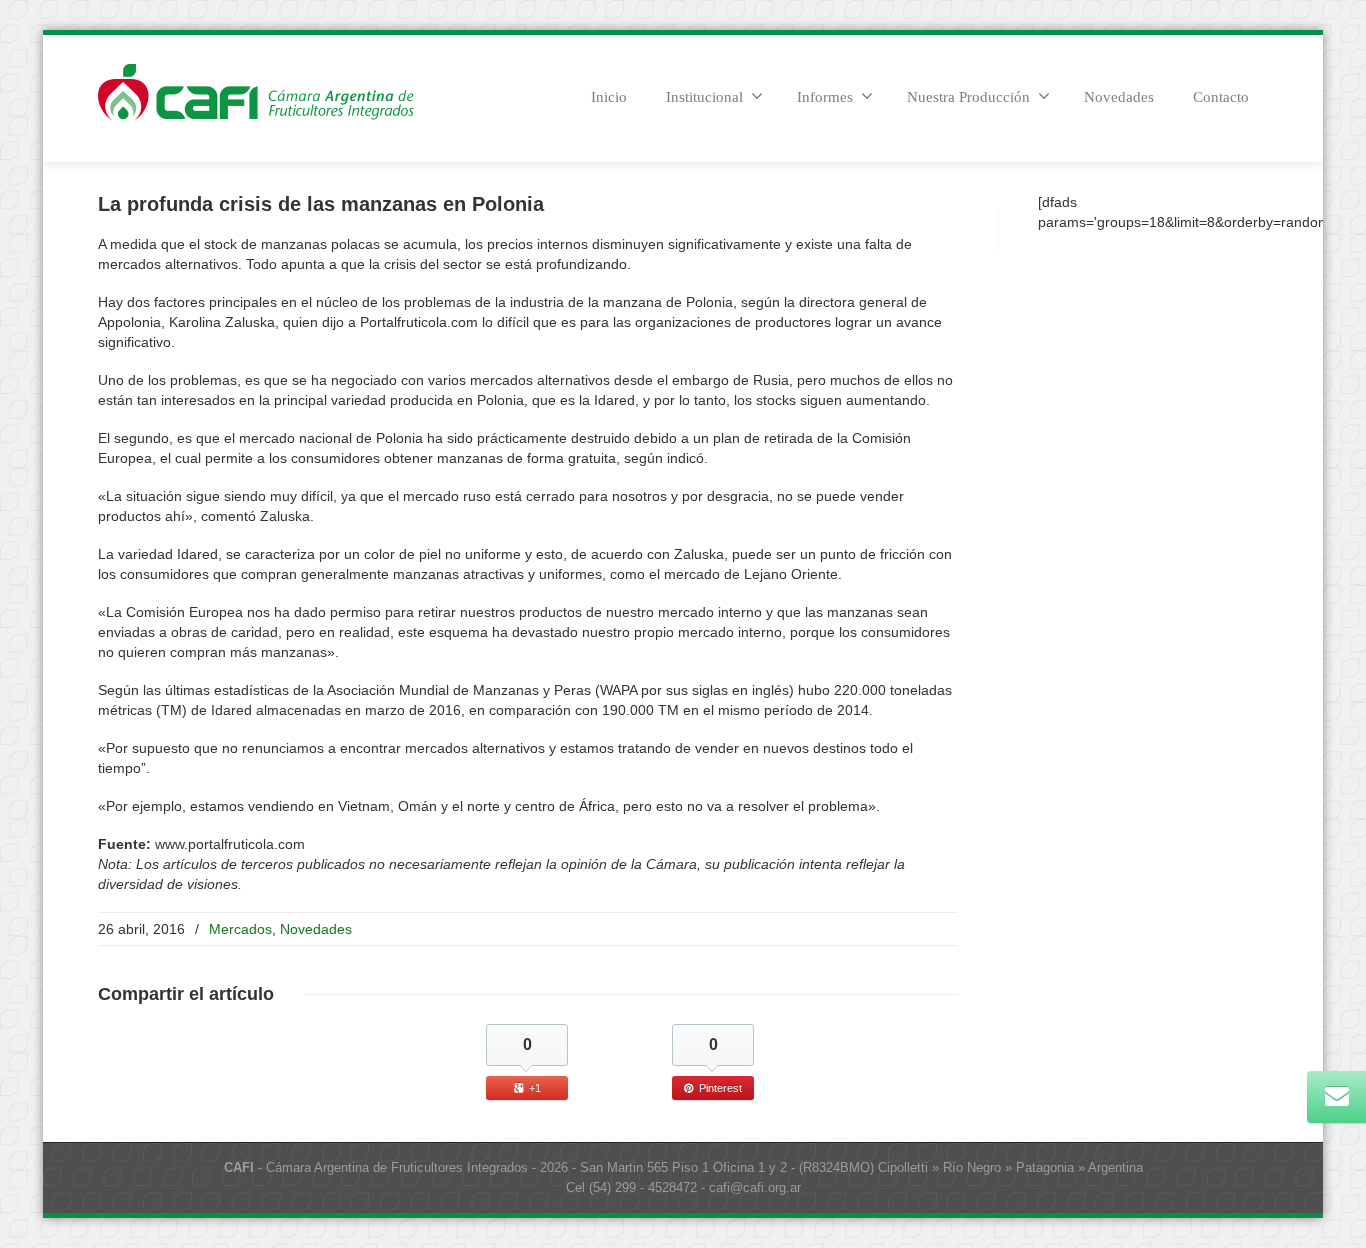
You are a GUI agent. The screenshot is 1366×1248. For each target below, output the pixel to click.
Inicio (609, 97)
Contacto (1221, 97)
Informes (825, 97)
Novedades (1119, 97)
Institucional (704, 97)
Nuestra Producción (968, 97)
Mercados (240, 929)
